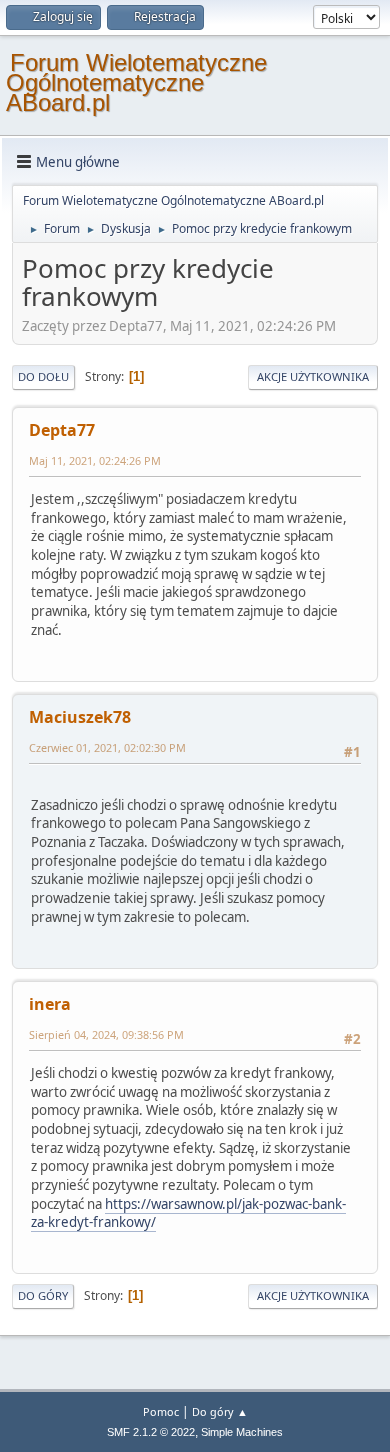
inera (50, 1004)
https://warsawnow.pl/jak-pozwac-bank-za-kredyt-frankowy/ (188, 1213)
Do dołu (43, 376)
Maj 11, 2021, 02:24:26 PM (95, 460)
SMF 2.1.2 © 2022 (151, 1432)
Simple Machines (242, 1432)
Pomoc (161, 1411)
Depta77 (62, 430)
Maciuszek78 (80, 717)
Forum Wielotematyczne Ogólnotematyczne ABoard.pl (136, 82)
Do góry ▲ (220, 1411)
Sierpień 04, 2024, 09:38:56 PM (106, 1034)
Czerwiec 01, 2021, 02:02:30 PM (107, 747)
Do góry (43, 1295)
